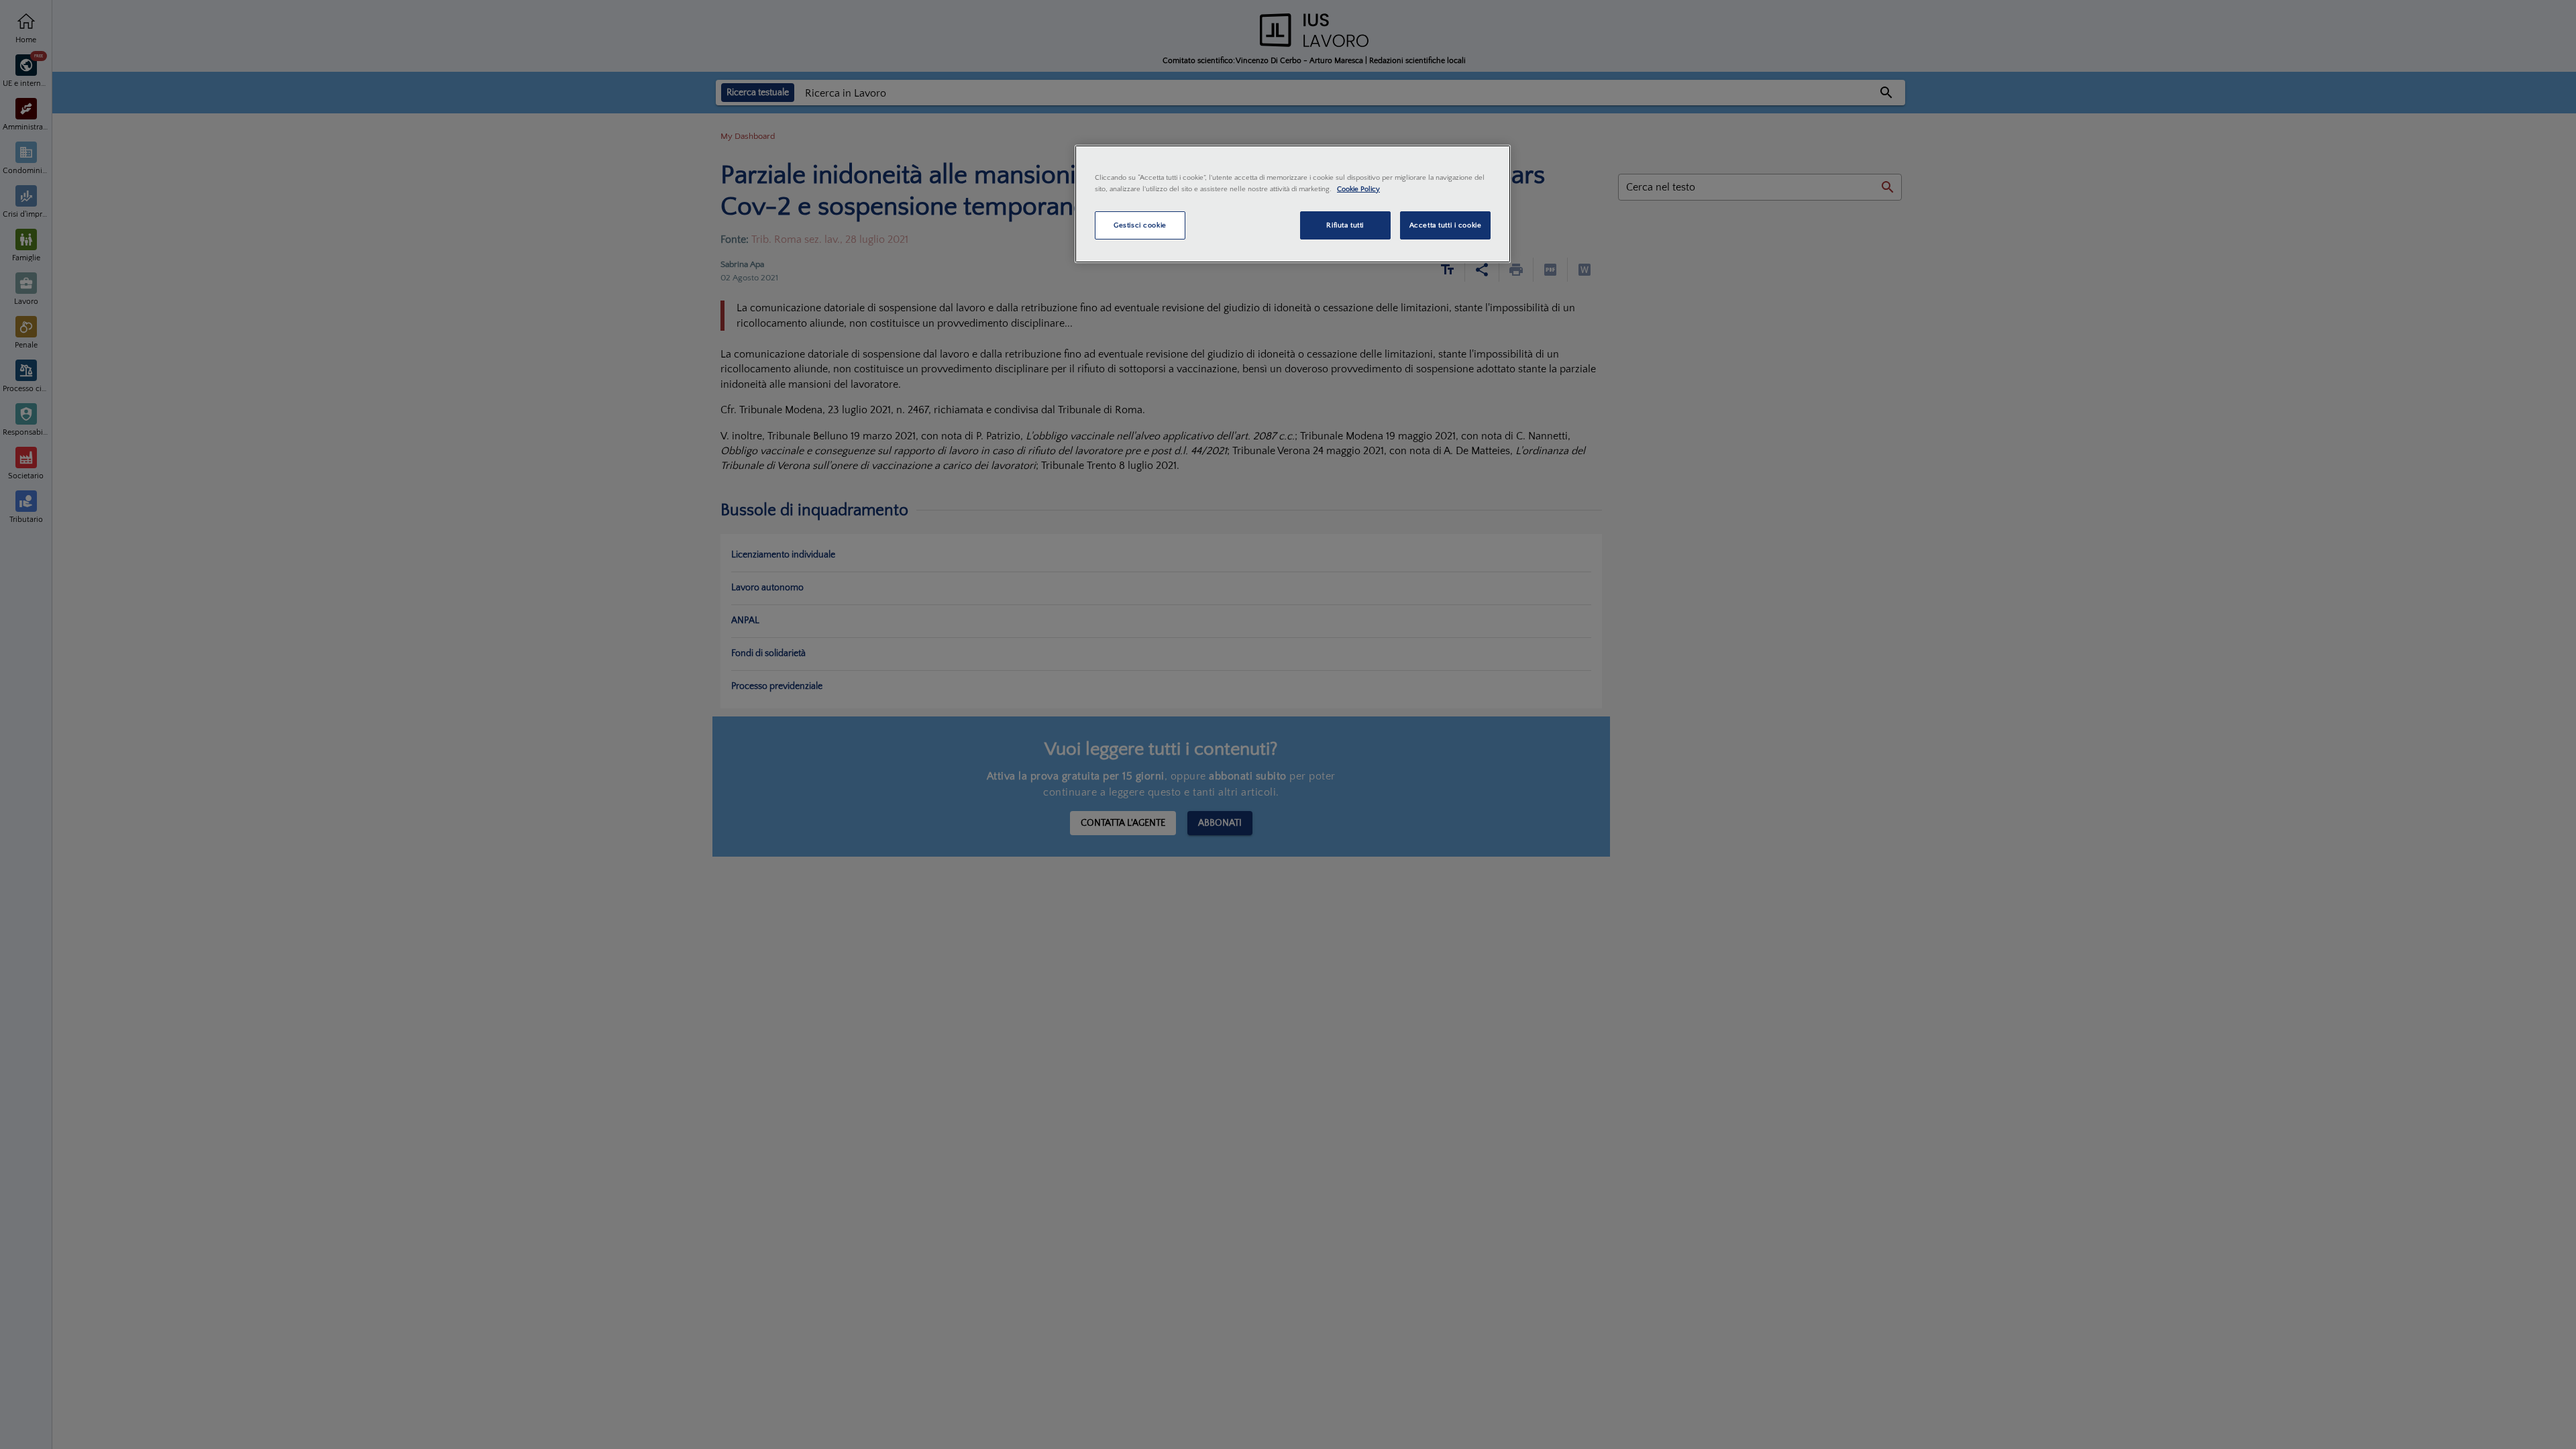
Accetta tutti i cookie (1446, 225)
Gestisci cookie (1140, 225)
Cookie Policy (1358, 189)
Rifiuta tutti (1345, 225)
